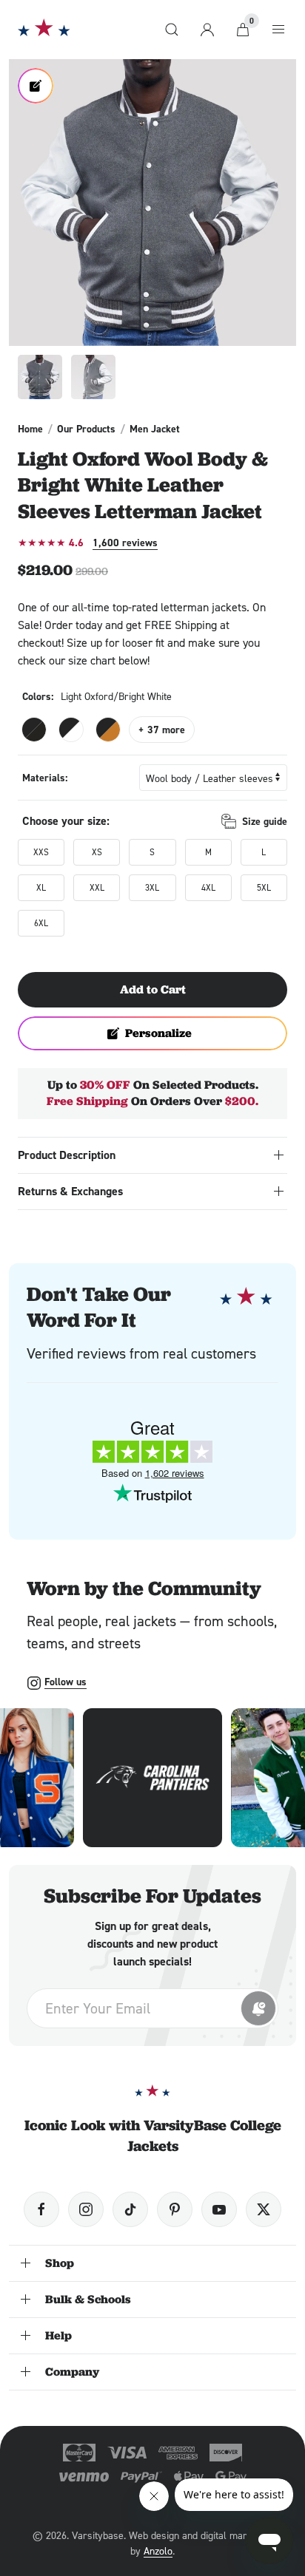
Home (30, 429)
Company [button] (72, 2372)
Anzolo (158, 2550)
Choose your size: (66, 821)
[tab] (40, 377)
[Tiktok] (130, 2209)
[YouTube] (219, 2209)
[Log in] (207, 30)
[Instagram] (86, 2209)
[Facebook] (41, 2209)
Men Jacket (155, 429)
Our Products (86, 429)
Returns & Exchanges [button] (70, 1191)
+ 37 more (162, 730)
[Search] (172, 30)
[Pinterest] (175, 2209)
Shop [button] (60, 2263)
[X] (264, 2209)
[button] (152, 203)
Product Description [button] (67, 1155)
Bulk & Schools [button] (88, 2299)
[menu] (278, 30)
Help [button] (58, 2335)
